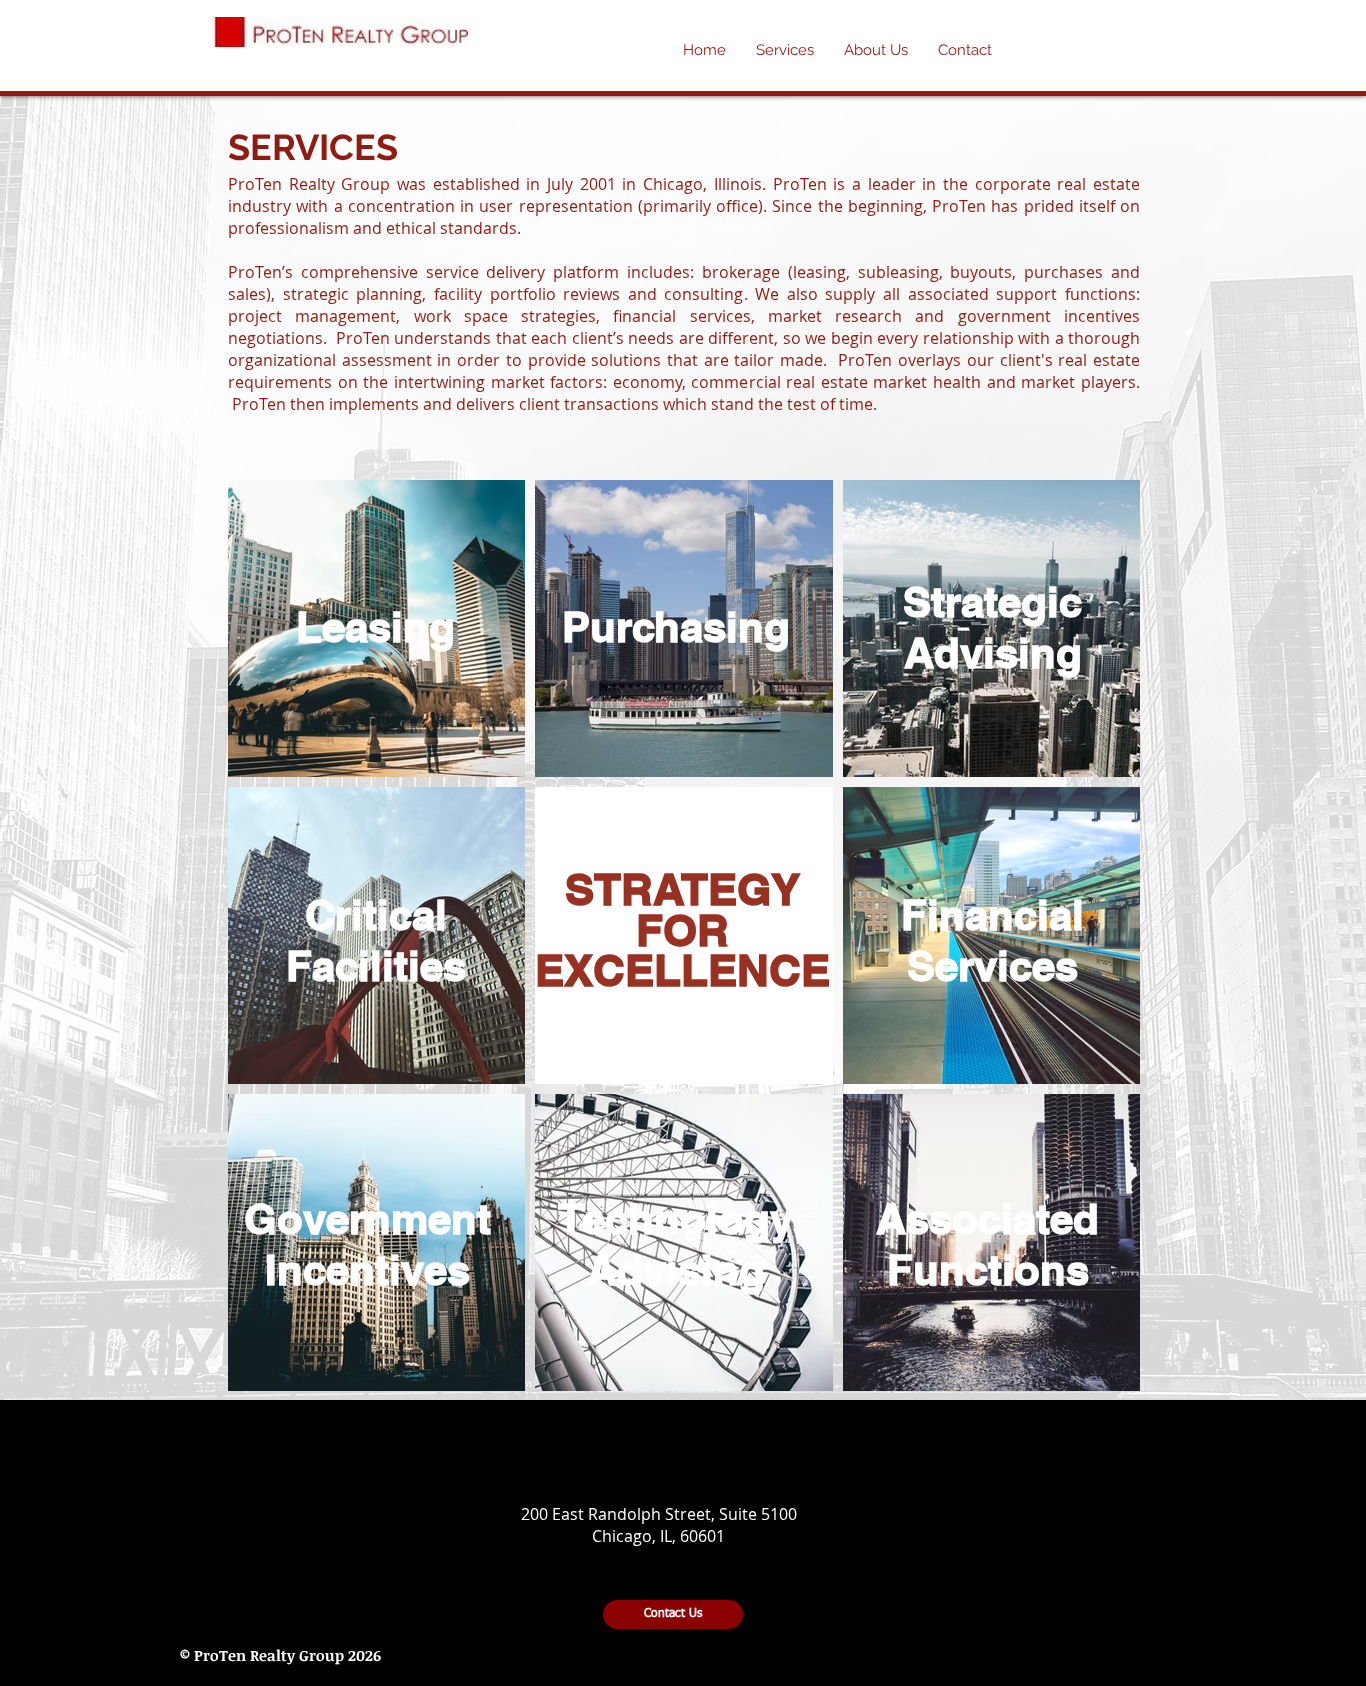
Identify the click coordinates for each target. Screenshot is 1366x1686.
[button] (876, 50)
